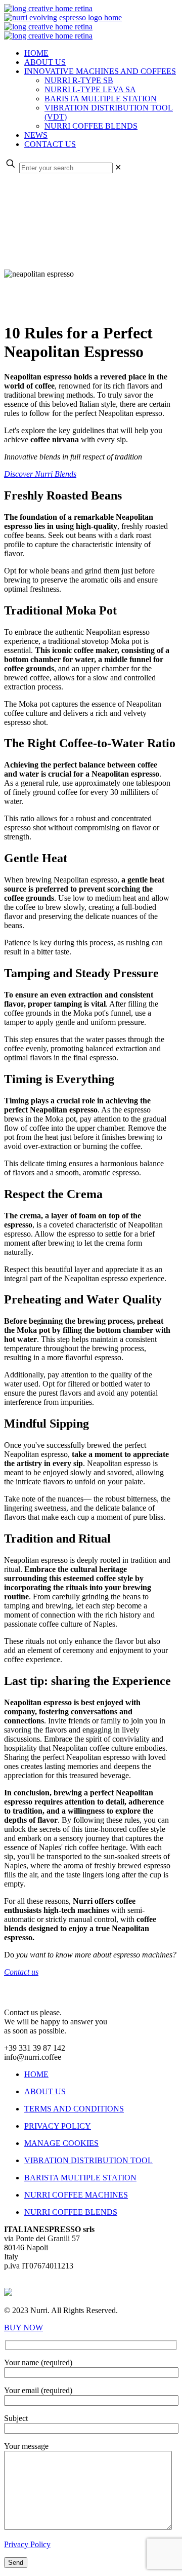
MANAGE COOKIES (61, 2143)
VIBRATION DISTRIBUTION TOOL (88, 2160)
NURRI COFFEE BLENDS (71, 2212)
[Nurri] (63, 22)
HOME (36, 2074)
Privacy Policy (27, 2544)
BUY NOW (24, 2328)
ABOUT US (45, 2091)
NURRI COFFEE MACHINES (76, 2195)
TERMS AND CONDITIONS (74, 2109)
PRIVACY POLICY (58, 2126)
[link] (118, 167)
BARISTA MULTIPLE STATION (80, 2178)
